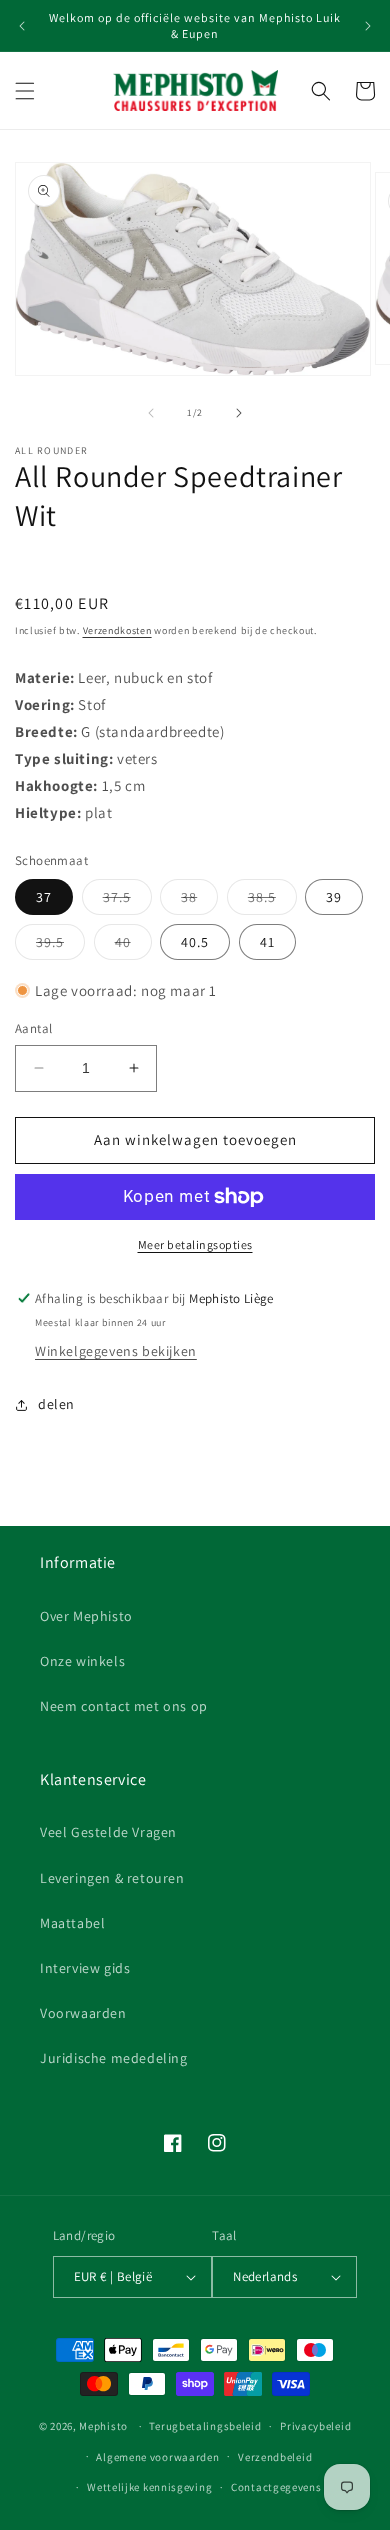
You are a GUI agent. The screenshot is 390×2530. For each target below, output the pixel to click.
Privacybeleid (315, 2426)
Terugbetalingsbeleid (205, 2426)
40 (133, 946)
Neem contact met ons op (124, 1706)
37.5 (127, 901)
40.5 (195, 942)
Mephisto (103, 2426)
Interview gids (85, 1968)
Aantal (33, 1028)
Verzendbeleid (275, 2457)
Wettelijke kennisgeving (149, 2487)
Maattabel (72, 1923)
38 (199, 901)
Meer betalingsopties (195, 1244)
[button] (25, 91)
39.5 (60, 946)
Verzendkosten (117, 630)
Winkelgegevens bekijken (116, 1351)
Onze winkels (82, 1661)
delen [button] (56, 1404)
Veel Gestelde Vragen (108, 1832)
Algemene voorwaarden (157, 2457)
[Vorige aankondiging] (22, 26)
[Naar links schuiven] (151, 413)
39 (334, 897)
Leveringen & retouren (112, 1878)
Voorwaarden (83, 2013)
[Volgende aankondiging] (368, 26)
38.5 (272, 901)
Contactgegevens (276, 2487)
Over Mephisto (86, 1616)
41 (267, 942)
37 (44, 897)
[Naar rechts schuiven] (239, 413)
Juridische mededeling (114, 2058)
